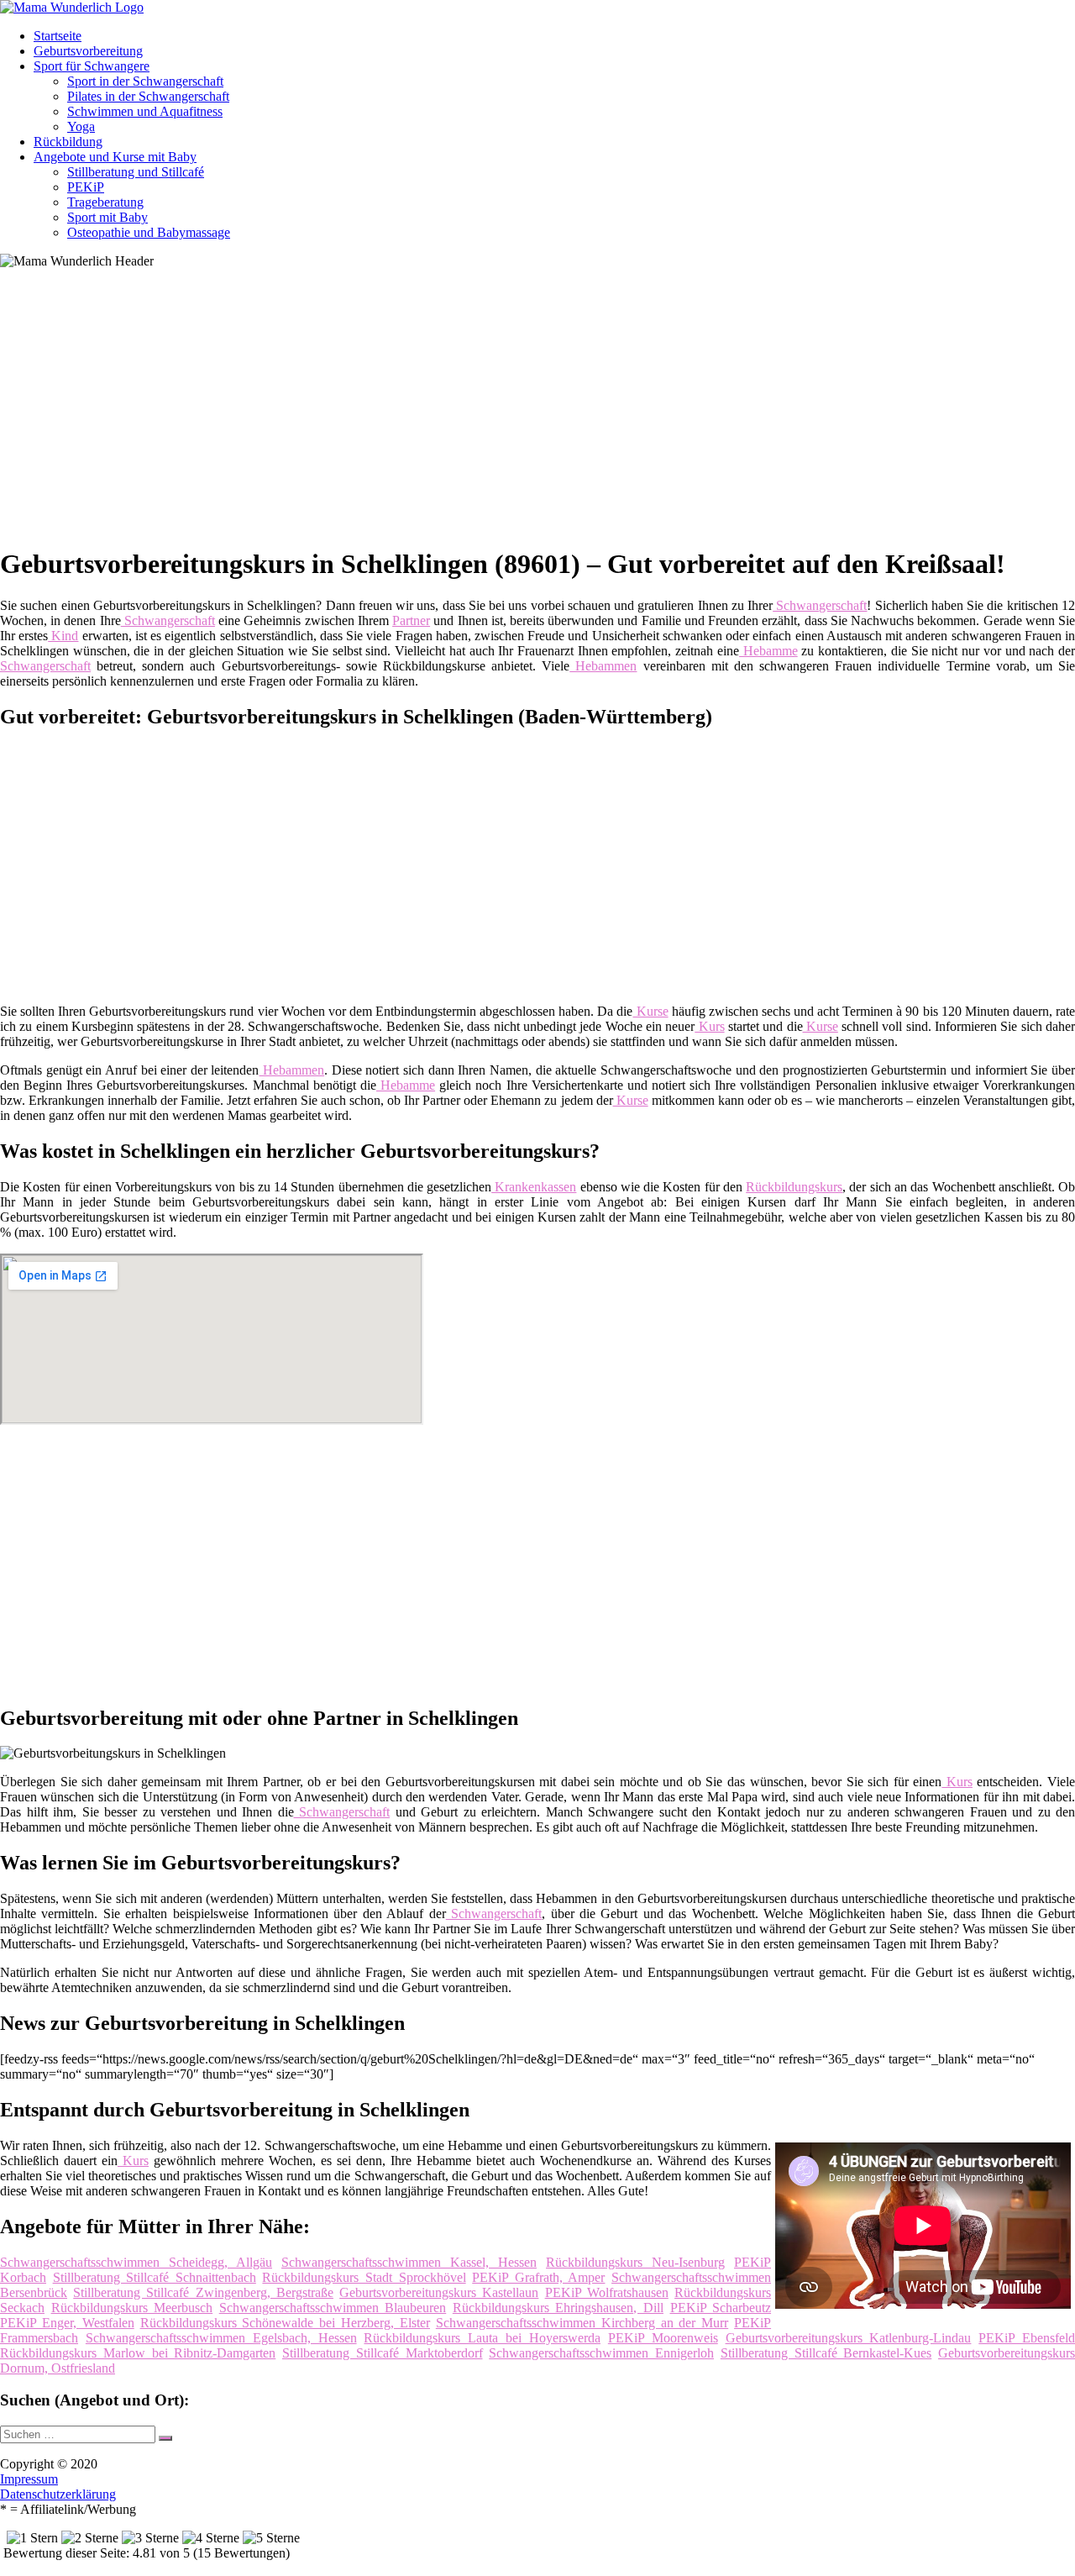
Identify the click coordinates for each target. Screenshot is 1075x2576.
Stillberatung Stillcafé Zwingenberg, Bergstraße (203, 2292)
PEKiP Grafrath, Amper (538, 2277)
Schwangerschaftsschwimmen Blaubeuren (333, 2308)
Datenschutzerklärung (58, 2494)
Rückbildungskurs (794, 1187)
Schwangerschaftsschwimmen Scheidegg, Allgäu (136, 2262)
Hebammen (603, 666)
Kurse (650, 1011)
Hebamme (768, 651)
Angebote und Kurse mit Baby (115, 157)
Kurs (709, 1026)
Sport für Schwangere (92, 66)
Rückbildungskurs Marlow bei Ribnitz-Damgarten (138, 2353)
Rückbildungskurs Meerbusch (132, 2308)
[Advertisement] (517, 413)
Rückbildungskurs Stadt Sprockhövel (364, 2277)
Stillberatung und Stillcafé (136, 172)
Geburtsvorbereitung (88, 51)
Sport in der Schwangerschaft (145, 81)
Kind (63, 636)
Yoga (81, 126)
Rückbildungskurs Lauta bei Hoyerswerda (482, 2338)
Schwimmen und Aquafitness (145, 111)
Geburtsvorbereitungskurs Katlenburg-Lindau (849, 2338)
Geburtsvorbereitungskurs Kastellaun (439, 2292)
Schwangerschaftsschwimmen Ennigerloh (601, 2353)
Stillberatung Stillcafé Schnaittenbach (155, 2277)
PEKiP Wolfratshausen (607, 2292)
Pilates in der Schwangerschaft (148, 96)
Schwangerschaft (820, 605)
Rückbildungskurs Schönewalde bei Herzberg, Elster (285, 2323)
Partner (411, 620)
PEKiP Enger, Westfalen (67, 2323)
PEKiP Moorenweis (663, 2338)
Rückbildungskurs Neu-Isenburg (635, 2262)
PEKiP (86, 187)
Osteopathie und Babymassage (149, 232)
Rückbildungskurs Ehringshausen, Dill (558, 2308)
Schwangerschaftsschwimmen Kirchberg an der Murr (582, 2323)
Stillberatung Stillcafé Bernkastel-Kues (826, 2353)
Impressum (29, 2479)
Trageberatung (105, 202)
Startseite (58, 36)
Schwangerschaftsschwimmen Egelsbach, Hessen (221, 2338)
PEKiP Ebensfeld (1027, 2338)
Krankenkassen (534, 1187)
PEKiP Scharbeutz (721, 2308)
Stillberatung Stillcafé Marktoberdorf (383, 2353)
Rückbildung (68, 142)
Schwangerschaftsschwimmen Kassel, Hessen (409, 2262)
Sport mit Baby (107, 217)
